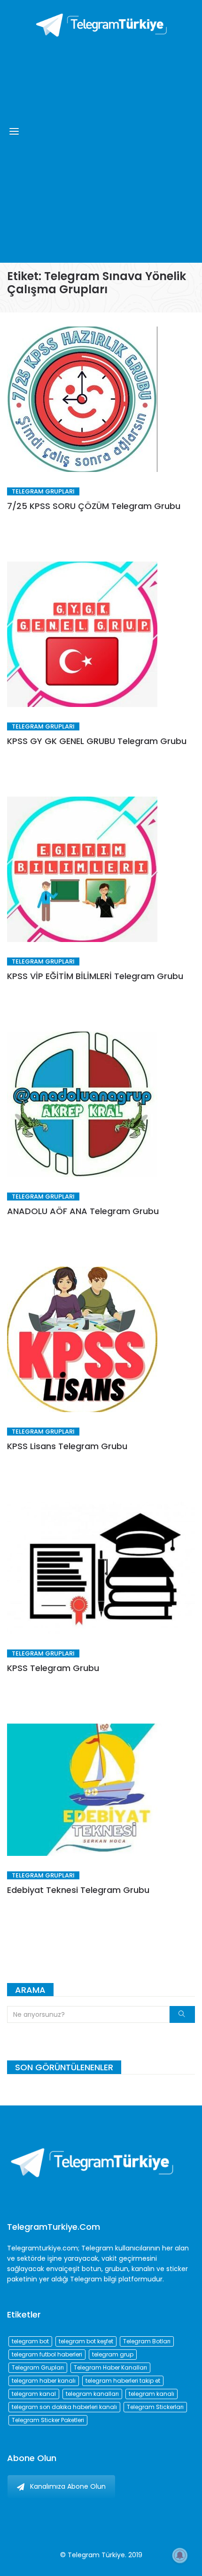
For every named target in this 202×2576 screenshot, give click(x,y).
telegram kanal (34, 2394)
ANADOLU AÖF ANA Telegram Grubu (83, 1211)
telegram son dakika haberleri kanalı (64, 2407)
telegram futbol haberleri (47, 2354)
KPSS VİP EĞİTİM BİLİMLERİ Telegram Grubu (95, 976)
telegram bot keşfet (86, 2341)
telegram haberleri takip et (123, 2381)
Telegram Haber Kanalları (110, 2367)
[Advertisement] (101, 148)
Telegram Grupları (43, 491)
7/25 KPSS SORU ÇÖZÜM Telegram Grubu (94, 506)
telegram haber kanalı (44, 2381)
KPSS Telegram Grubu (53, 1668)
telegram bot (30, 2341)
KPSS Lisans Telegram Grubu (67, 1446)
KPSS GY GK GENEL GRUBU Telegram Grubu (97, 741)
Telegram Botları (147, 2341)
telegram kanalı (151, 2394)
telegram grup (113, 2354)
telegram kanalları (92, 2394)
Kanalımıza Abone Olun (68, 2486)
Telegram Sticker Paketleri (48, 2420)
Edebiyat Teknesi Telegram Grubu (78, 1890)
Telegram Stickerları (155, 2407)
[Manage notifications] (180, 2555)
